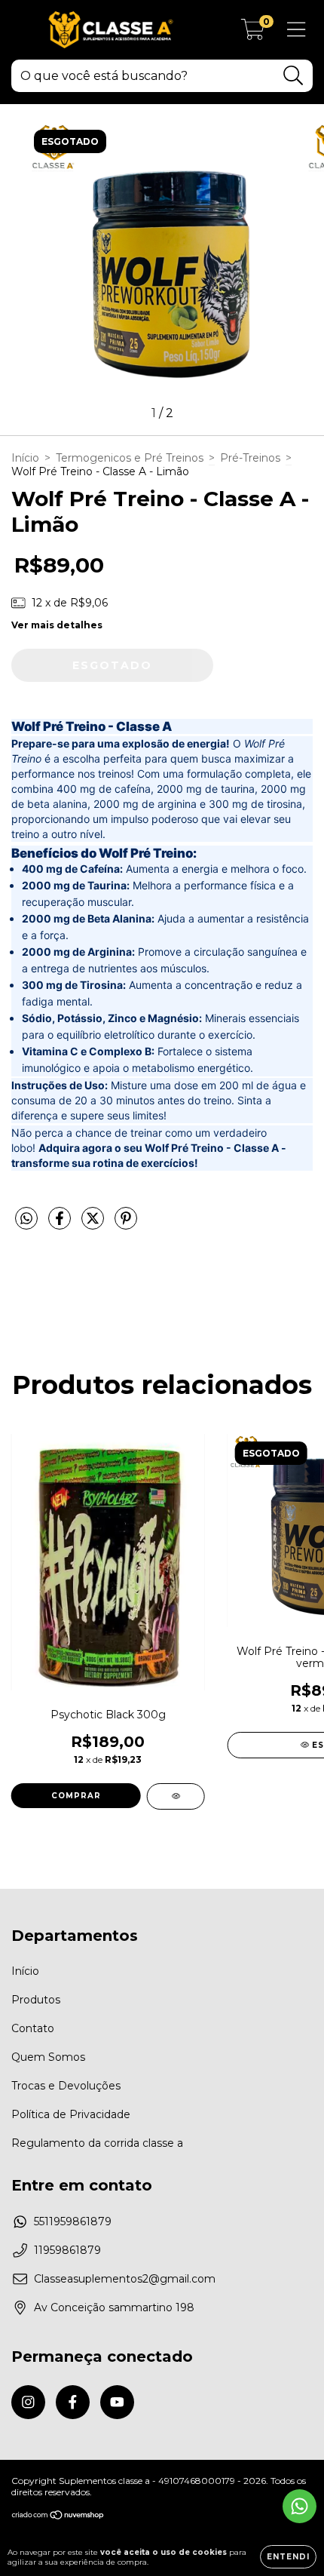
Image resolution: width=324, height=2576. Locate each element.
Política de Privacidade (71, 2114)
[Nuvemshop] (58, 2517)
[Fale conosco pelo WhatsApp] (300, 2506)
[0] (253, 34)
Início (25, 458)
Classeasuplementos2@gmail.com (125, 2279)
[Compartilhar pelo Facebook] (61, 1224)
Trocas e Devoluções (66, 2086)
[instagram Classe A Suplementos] (28, 2402)
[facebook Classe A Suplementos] (73, 2402)
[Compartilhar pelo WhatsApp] (26, 1219)
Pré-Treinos (250, 458)
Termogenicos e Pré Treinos (130, 458)
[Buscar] (293, 76)
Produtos (36, 2000)
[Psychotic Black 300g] (176, 1796)
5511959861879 (73, 2221)
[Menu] (296, 30)
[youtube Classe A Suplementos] (117, 2402)
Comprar (76, 1796)
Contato (33, 2028)
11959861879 (67, 2250)
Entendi (288, 2557)
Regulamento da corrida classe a (97, 2143)
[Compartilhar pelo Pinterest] (126, 1224)
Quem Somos (48, 2057)
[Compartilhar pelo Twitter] (94, 1224)
